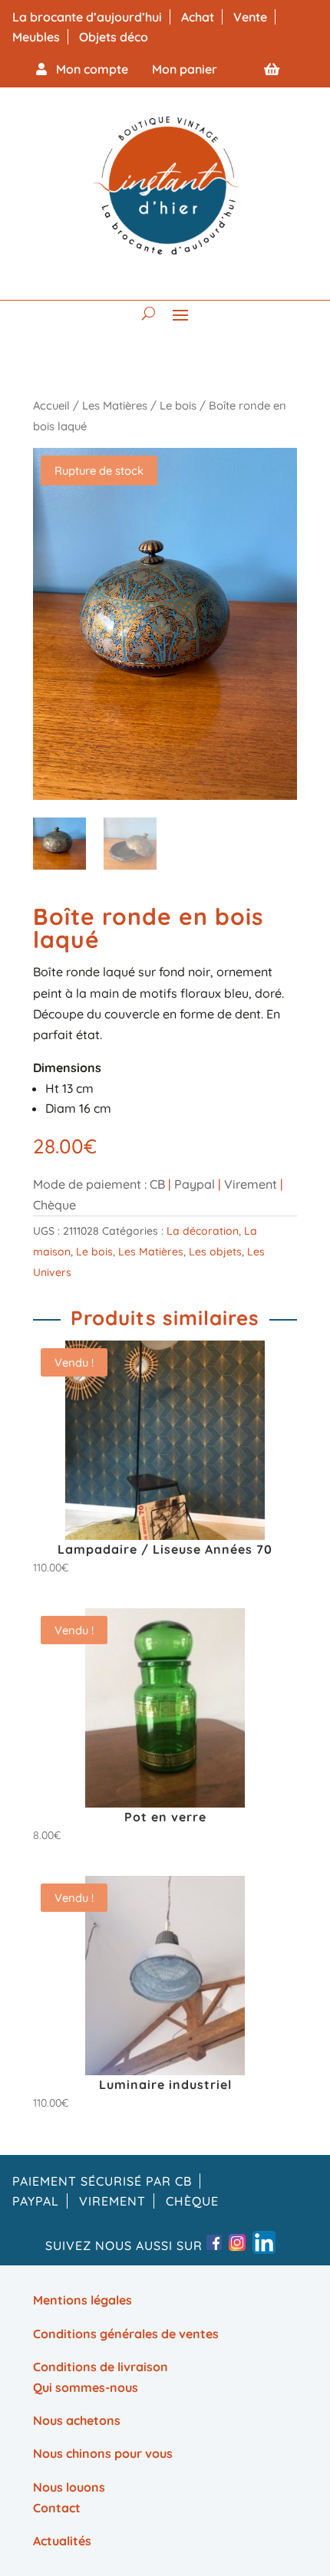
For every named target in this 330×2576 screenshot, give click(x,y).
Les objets (215, 1252)
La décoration (203, 1231)
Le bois (178, 405)
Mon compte (87, 69)
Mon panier (185, 69)
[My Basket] (272, 69)
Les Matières (115, 405)
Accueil (51, 405)
